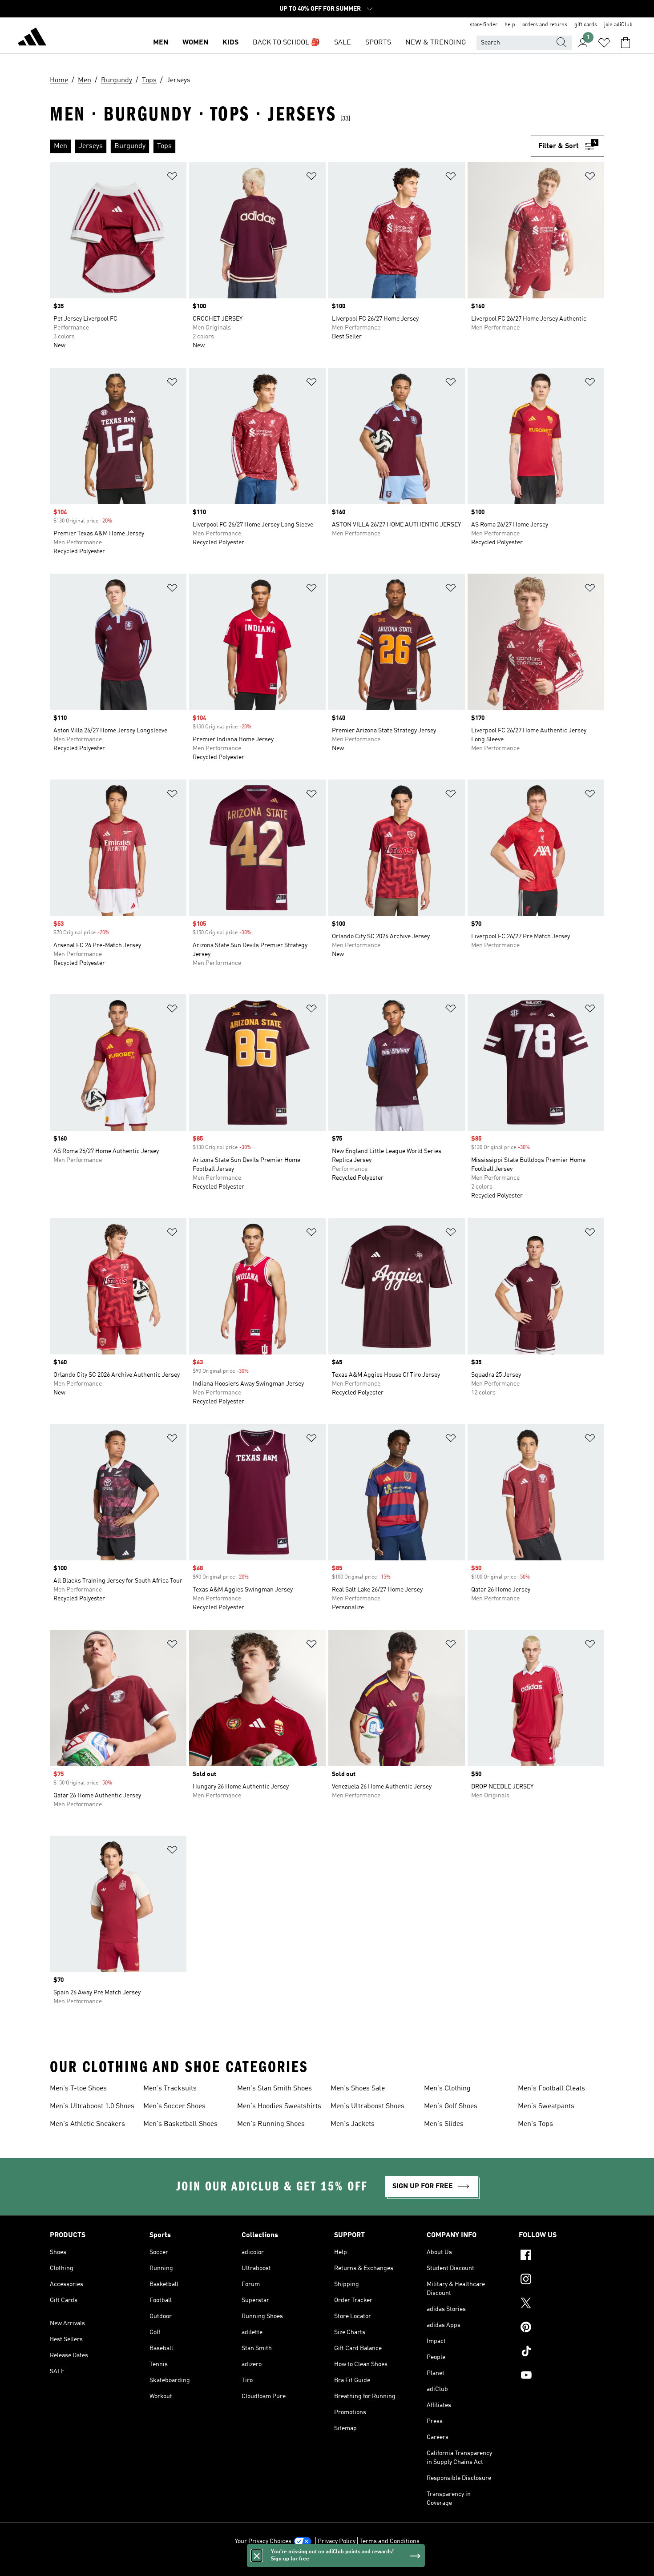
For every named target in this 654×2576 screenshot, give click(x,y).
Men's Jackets (353, 2124)
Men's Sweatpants (546, 2106)
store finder (484, 25)
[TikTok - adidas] (561, 2352)
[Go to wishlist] (604, 43)
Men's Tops (535, 2124)
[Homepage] (32, 38)
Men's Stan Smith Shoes (275, 2089)
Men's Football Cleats (551, 2089)
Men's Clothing (447, 2089)
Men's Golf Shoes (451, 2106)
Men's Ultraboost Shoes (367, 2106)
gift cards (586, 25)
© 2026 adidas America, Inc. (327, 2564)
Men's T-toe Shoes (78, 2089)
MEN (161, 43)
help (510, 25)
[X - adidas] (561, 2304)
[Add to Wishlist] (172, 178)
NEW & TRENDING (436, 43)
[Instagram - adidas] (561, 2280)
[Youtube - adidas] (561, 2376)
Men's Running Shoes (271, 2124)
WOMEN (195, 43)
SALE (343, 43)
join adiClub (618, 25)
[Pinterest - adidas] (561, 2328)
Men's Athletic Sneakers (87, 2124)
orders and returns (545, 25)
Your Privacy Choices (263, 2541)
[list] (290, 146)
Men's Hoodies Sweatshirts (279, 2106)
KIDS (230, 43)
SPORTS (378, 43)
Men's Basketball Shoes (180, 2124)
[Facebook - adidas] (561, 2256)
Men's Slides (444, 2124)
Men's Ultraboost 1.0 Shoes (92, 2106)
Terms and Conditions (390, 2541)
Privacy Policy (337, 2541)
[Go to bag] (626, 43)
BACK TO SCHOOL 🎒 (286, 43)
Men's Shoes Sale (358, 2089)
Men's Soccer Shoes (174, 2106)
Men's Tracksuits (170, 2089)
